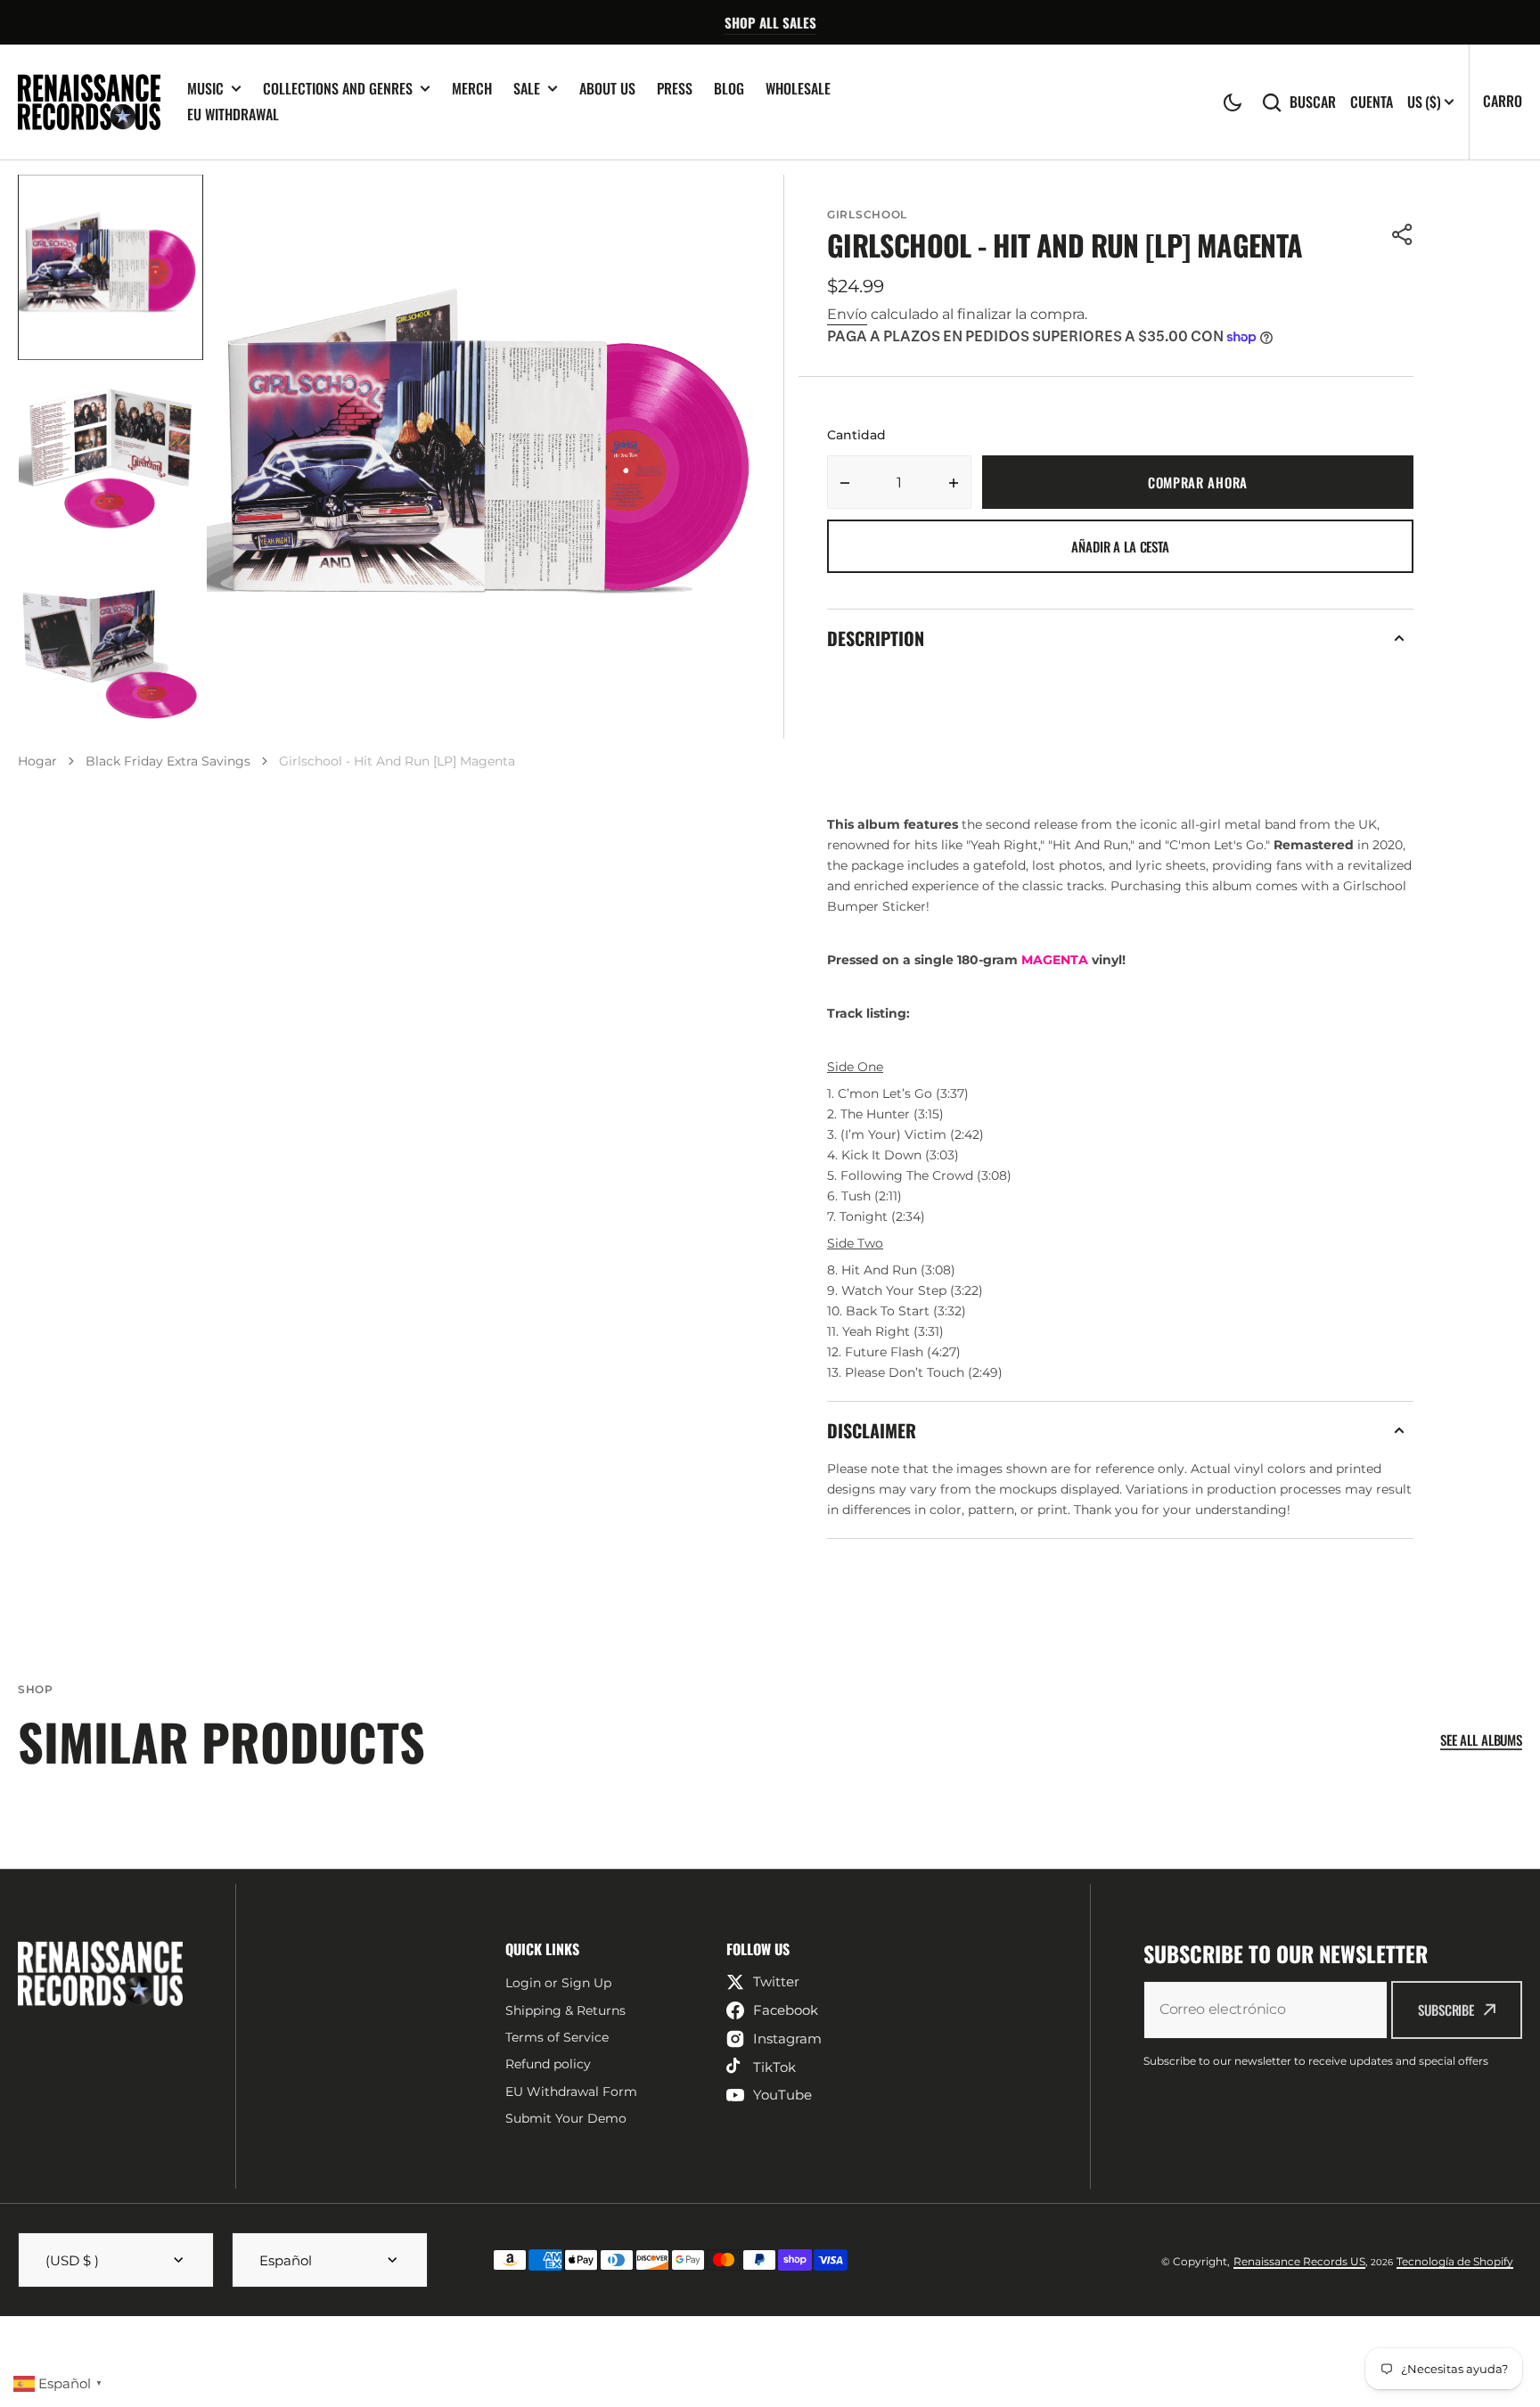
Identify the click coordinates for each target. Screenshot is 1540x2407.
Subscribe (1446, 2010)
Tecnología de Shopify (1455, 2261)
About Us (607, 88)
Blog (729, 88)
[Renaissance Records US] (89, 102)
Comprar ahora (1198, 482)
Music (205, 89)
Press (675, 88)
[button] (1233, 102)
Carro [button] (1503, 101)
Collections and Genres (338, 89)
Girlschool (867, 214)
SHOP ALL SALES (770, 22)
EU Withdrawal (233, 114)
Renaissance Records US (1299, 2261)
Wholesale (798, 88)
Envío (847, 314)
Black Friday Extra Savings (168, 761)
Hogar (37, 761)
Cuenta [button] (1372, 102)
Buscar (1313, 102)
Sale (527, 89)
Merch (472, 88)
